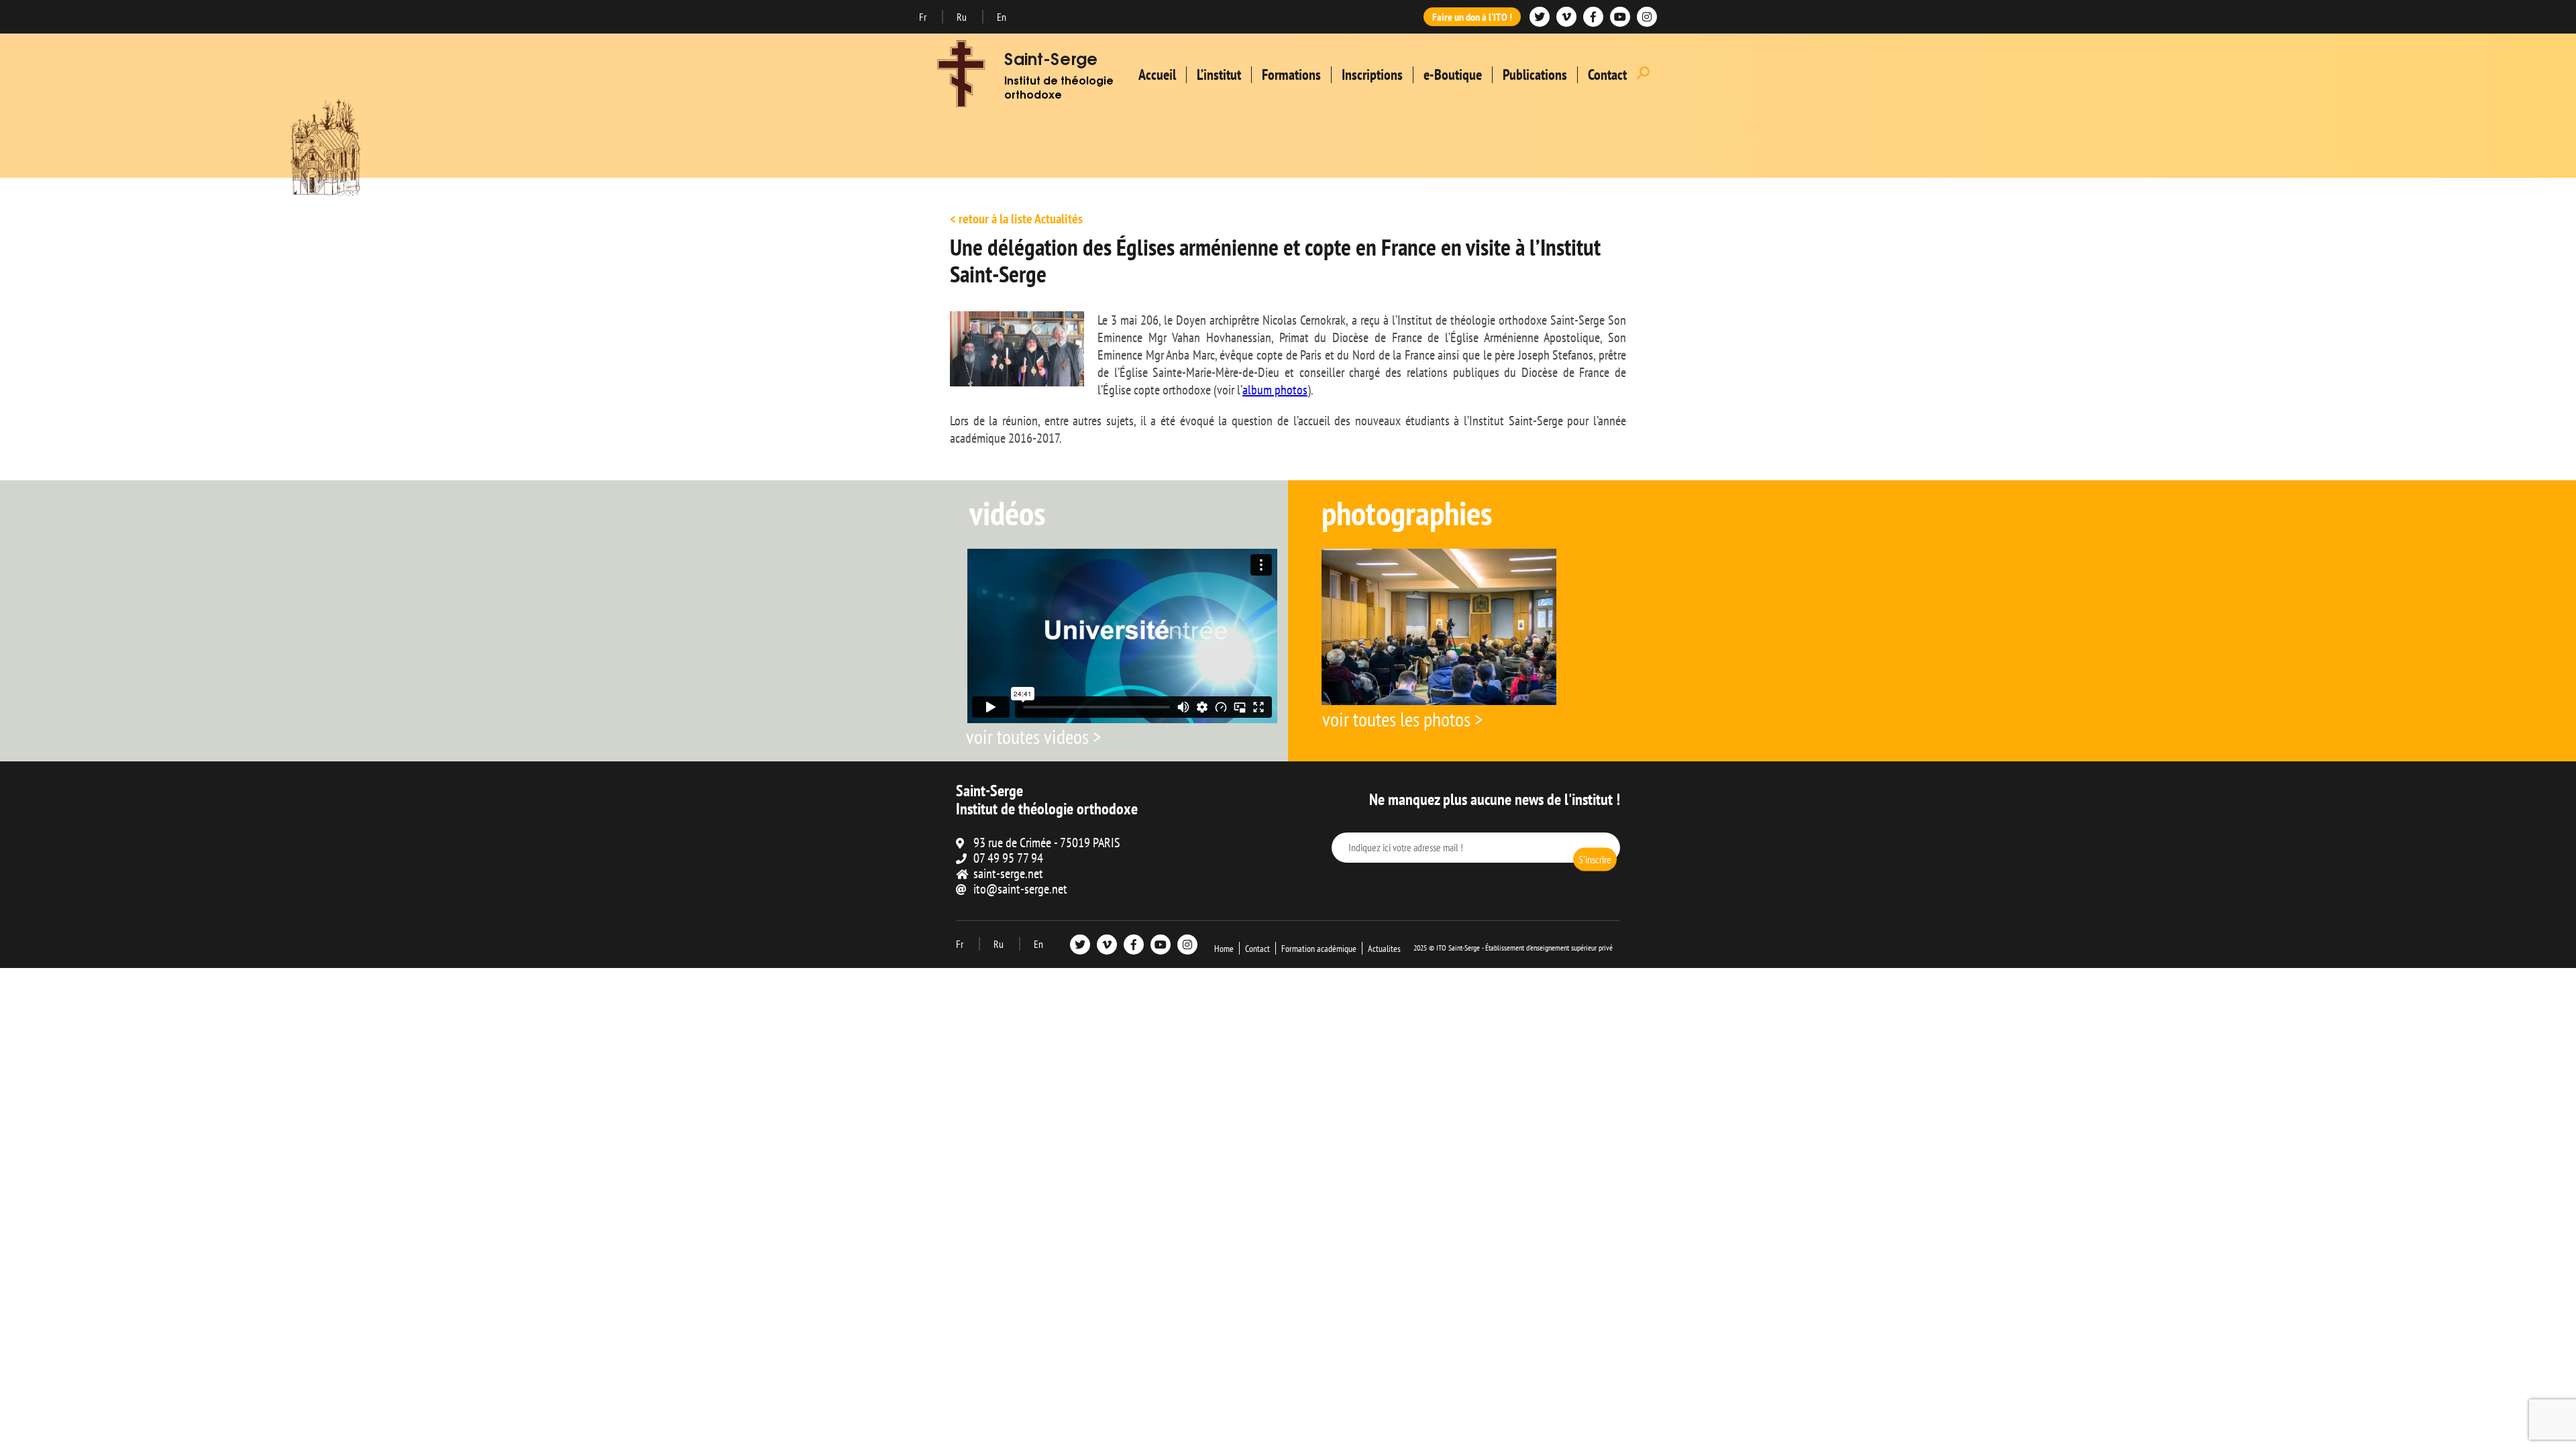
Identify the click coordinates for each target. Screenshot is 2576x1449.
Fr (924, 17)
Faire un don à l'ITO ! (1472, 17)
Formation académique (1319, 949)
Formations (1291, 74)
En (1002, 17)
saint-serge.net (1008, 873)
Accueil (1157, 74)
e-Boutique (1453, 74)
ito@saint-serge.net (1020, 889)
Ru (963, 17)
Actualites (1384, 949)
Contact (1607, 74)
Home (1224, 949)
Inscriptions (1372, 74)
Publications (1535, 74)
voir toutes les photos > (1402, 719)
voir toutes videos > (1033, 736)
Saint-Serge (1051, 61)
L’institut (1219, 74)
